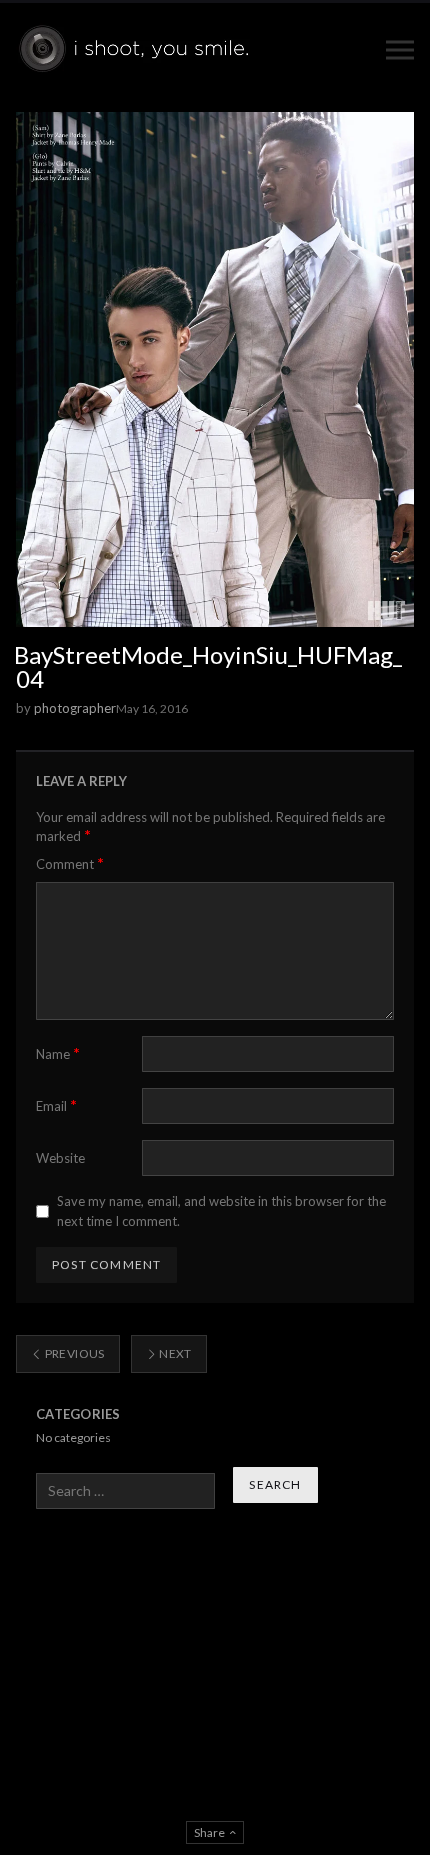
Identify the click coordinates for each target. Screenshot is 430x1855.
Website (60, 1158)
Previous (73, 1353)
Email (56, 1105)
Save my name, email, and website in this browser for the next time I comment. (221, 1211)
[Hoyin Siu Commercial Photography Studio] (137, 49)
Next (174, 1353)
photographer (75, 708)
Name (58, 1053)
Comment (70, 863)
